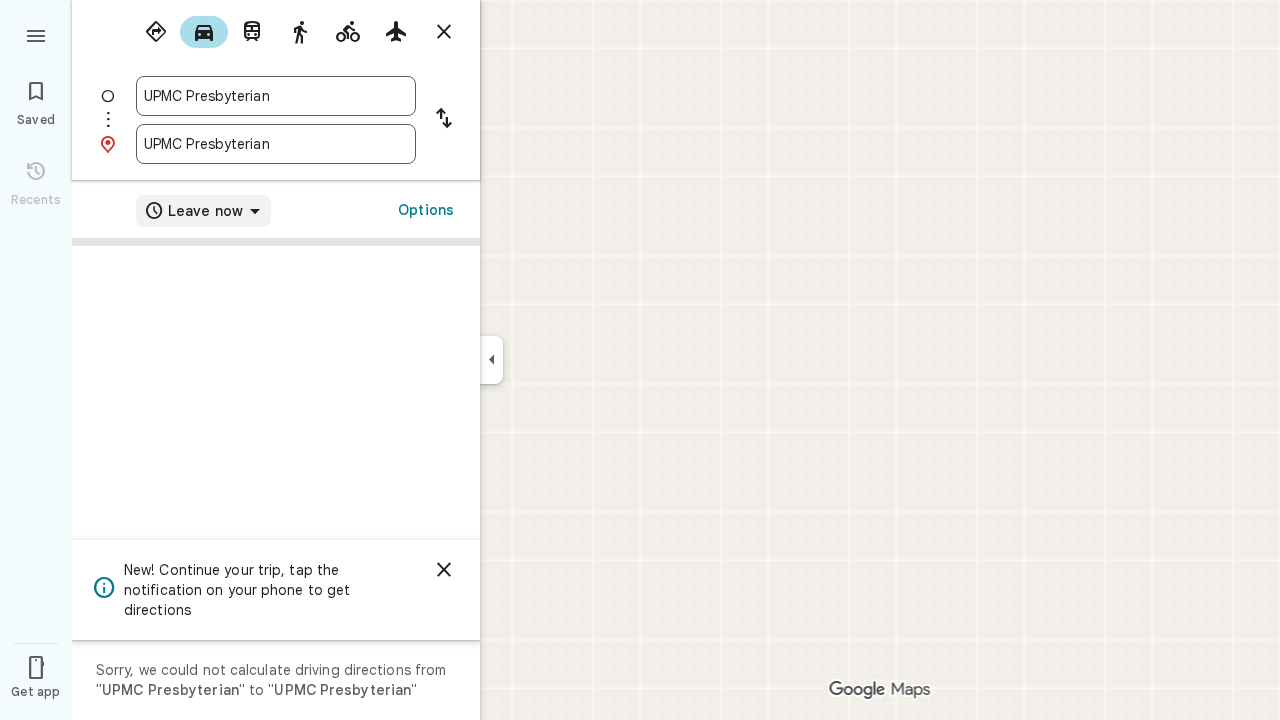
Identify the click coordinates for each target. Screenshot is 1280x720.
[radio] (156, 32)
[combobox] (276, 96)
